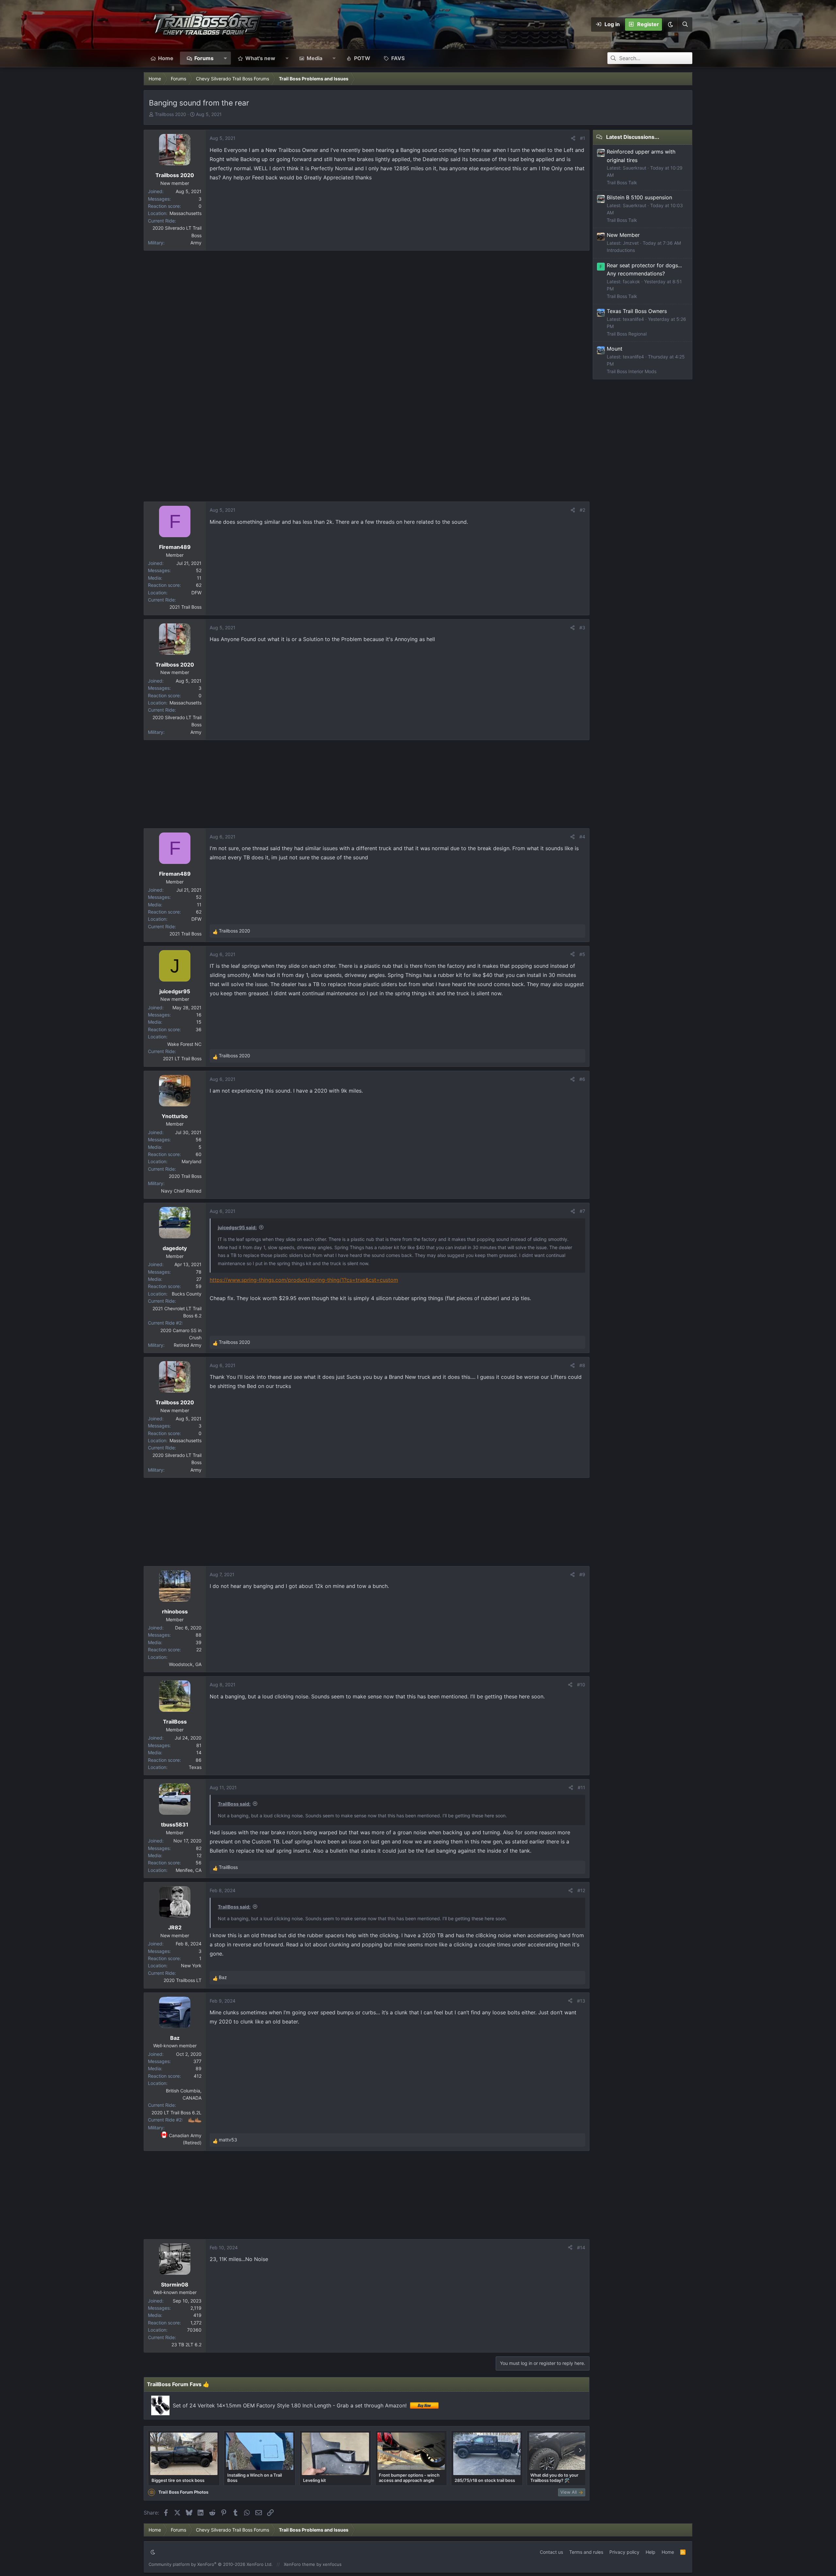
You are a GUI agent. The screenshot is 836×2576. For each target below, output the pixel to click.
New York (191, 1965)
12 (199, 1855)
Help (651, 2552)
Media (314, 58)
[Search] (685, 25)
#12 (581, 1890)
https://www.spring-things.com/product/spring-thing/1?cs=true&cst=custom (304, 1280)
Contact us (551, 2552)
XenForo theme (299, 2564)
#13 (581, 2001)
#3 (582, 627)
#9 (582, 1574)
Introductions (621, 250)
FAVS (398, 58)
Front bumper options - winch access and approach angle (409, 2478)
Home (166, 58)
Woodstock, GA (185, 1664)
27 (199, 1279)
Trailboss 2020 (170, 114)
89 (199, 2068)
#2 (582, 510)
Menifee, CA (189, 1870)
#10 (581, 1684)
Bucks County (187, 1294)
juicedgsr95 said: (237, 1227)
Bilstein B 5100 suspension (639, 197)
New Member (623, 235)
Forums (204, 58)
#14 (581, 2247)
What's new (260, 58)
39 (199, 1642)
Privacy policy (624, 2552)
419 (197, 2315)
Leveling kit (314, 2480)
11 (199, 578)
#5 (582, 954)
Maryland (192, 1161)
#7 (582, 1211)
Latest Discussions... (633, 137)
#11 (581, 1787)
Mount (615, 349)
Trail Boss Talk (622, 182)
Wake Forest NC (184, 1044)
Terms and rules (586, 2552)
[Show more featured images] (580, 2451)
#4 (582, 837)
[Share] (573, 138)
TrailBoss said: (234, 1804)
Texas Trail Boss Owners (637, 311)
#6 (582, 1079)
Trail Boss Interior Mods (632, 371)
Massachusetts (185, 213)
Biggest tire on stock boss (178, 2480)
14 (199, 1752)
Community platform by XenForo (211, 2564)
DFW (196, 593)
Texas (195, 1767)
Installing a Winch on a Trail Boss (255, 2478)
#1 (583, 138)
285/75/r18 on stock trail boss (485, 2480)
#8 (582, 1365)
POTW (362, 58)
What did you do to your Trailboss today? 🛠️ (554, 2478)
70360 (194, 2330)
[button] (670, 25)
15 (199, 1022)
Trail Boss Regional (627, 334)
